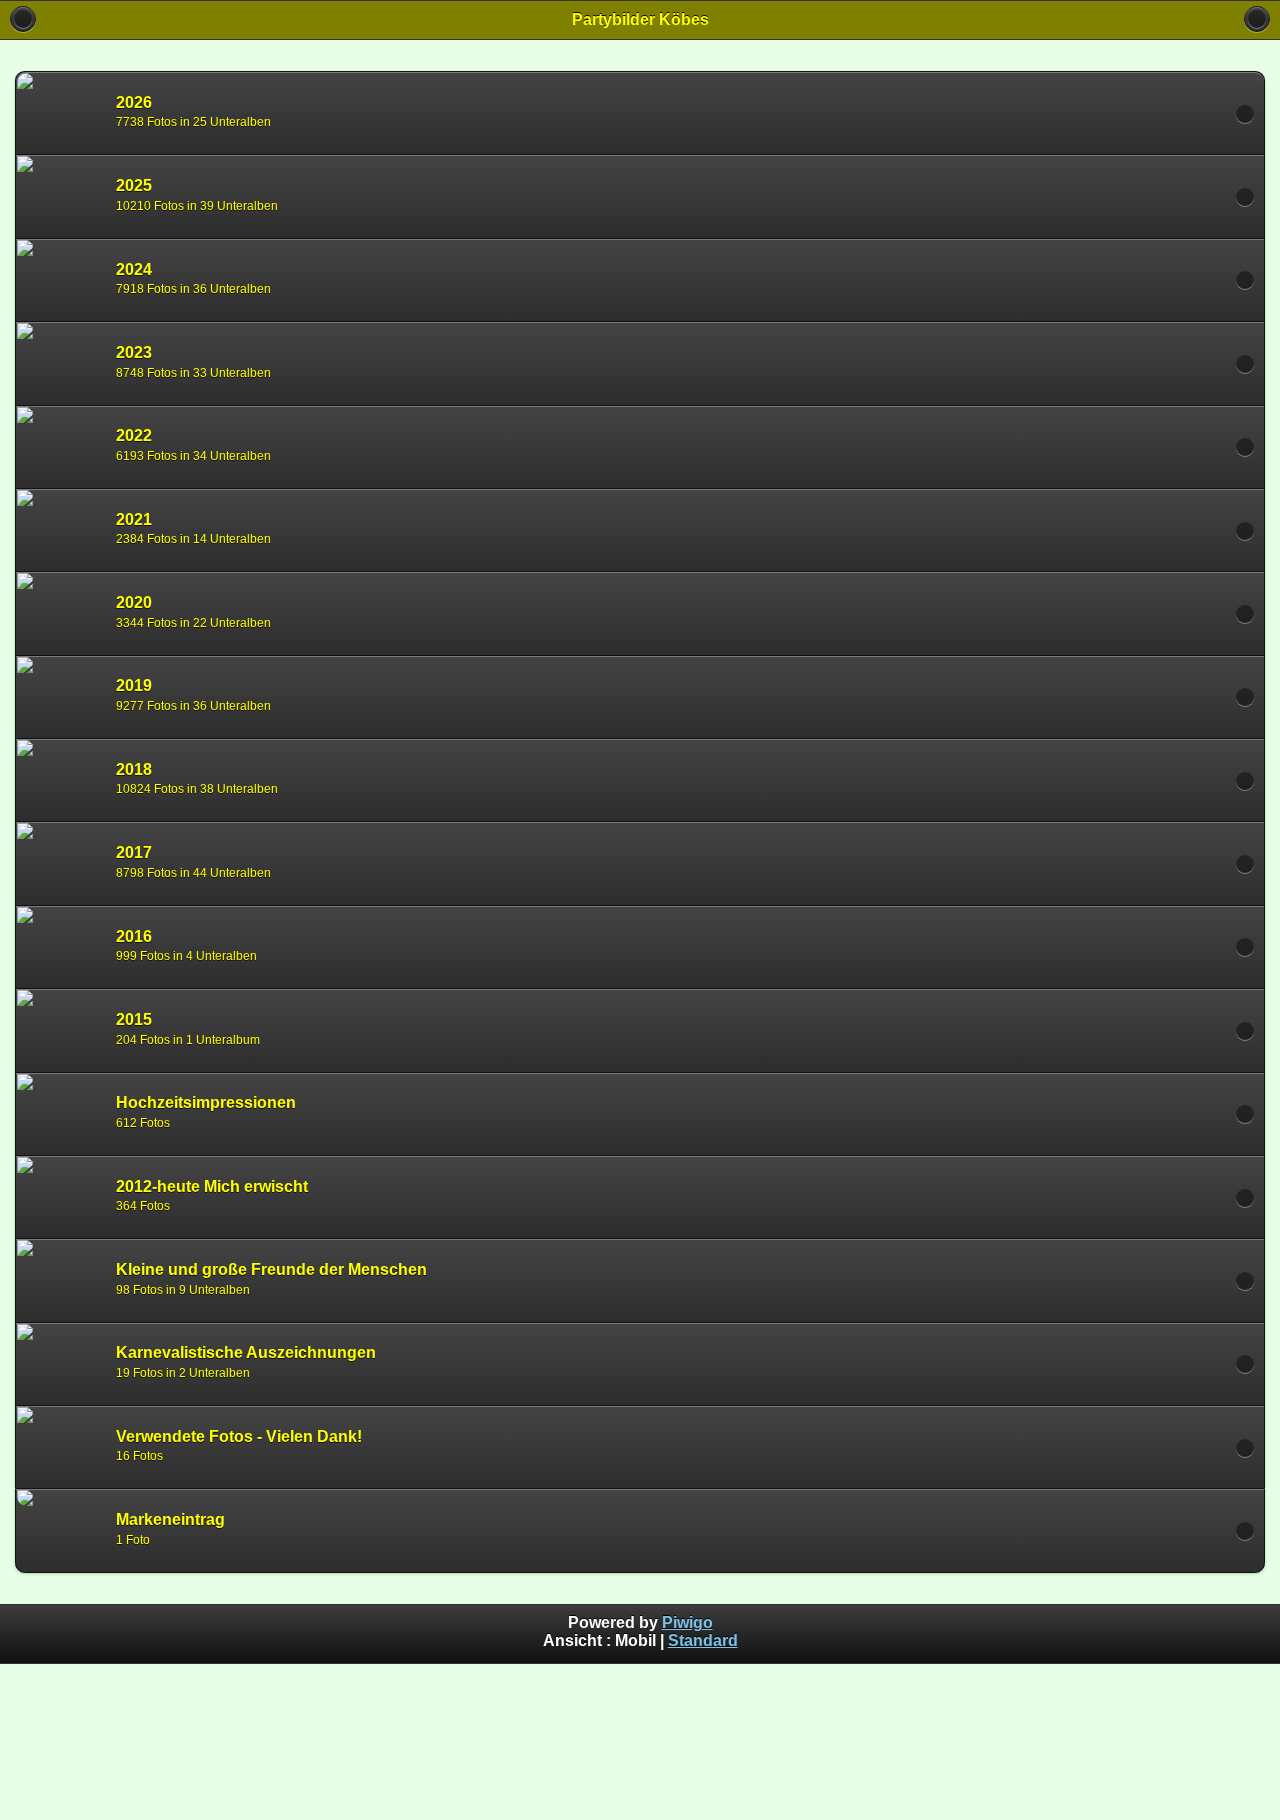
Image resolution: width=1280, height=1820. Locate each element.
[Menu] (1257, 19)
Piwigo (687, 1622)
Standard (703, 1640)
